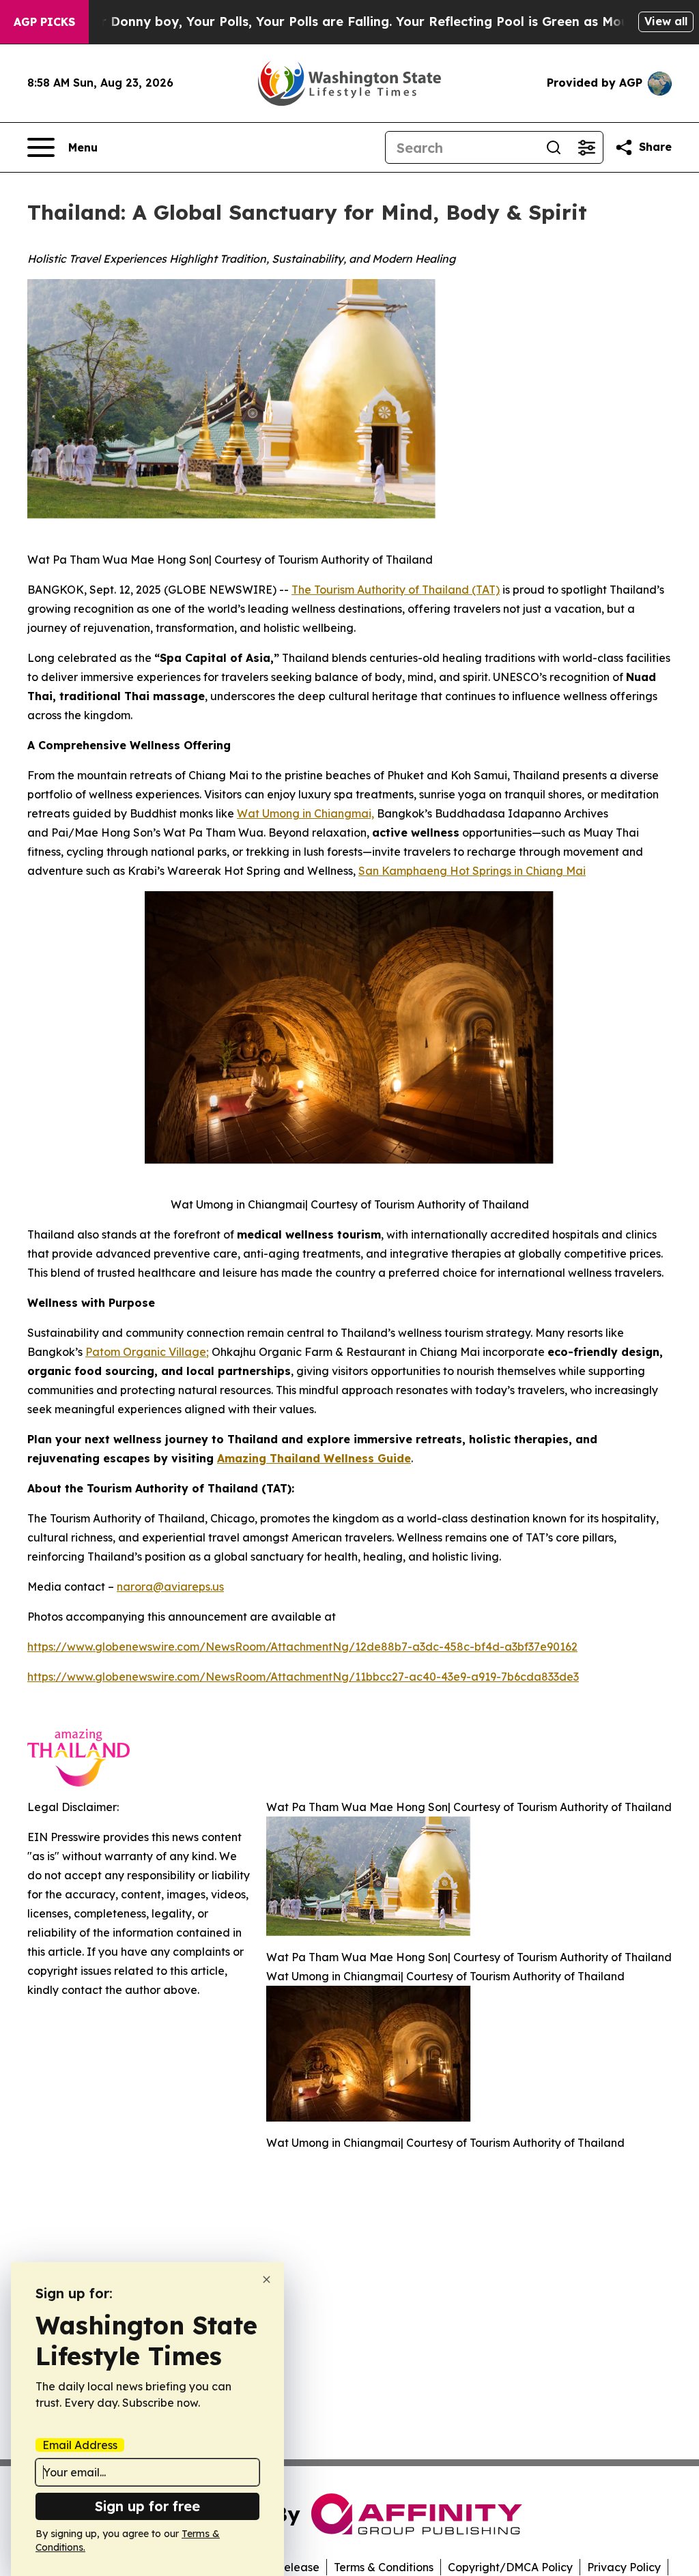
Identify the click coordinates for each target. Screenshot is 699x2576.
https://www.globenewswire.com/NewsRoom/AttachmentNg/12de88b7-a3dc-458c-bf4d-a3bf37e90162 (302, 1647)
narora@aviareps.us (170, 1587)
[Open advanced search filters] (586, 147)
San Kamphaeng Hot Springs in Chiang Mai (472, 871)
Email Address (80, 2445)
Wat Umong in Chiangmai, (305, 813)
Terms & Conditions (384, 2567)
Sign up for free (147, 2506)
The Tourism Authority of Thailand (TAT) (396, 590)
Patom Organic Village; (147, 1352)
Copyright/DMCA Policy (510, 2567)
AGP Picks (44, 22)
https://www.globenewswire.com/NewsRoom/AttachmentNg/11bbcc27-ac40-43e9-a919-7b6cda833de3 (303, 1677)
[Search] (554, 147)
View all (666, 21)
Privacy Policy (624, 2567)
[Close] (267, 2280)
